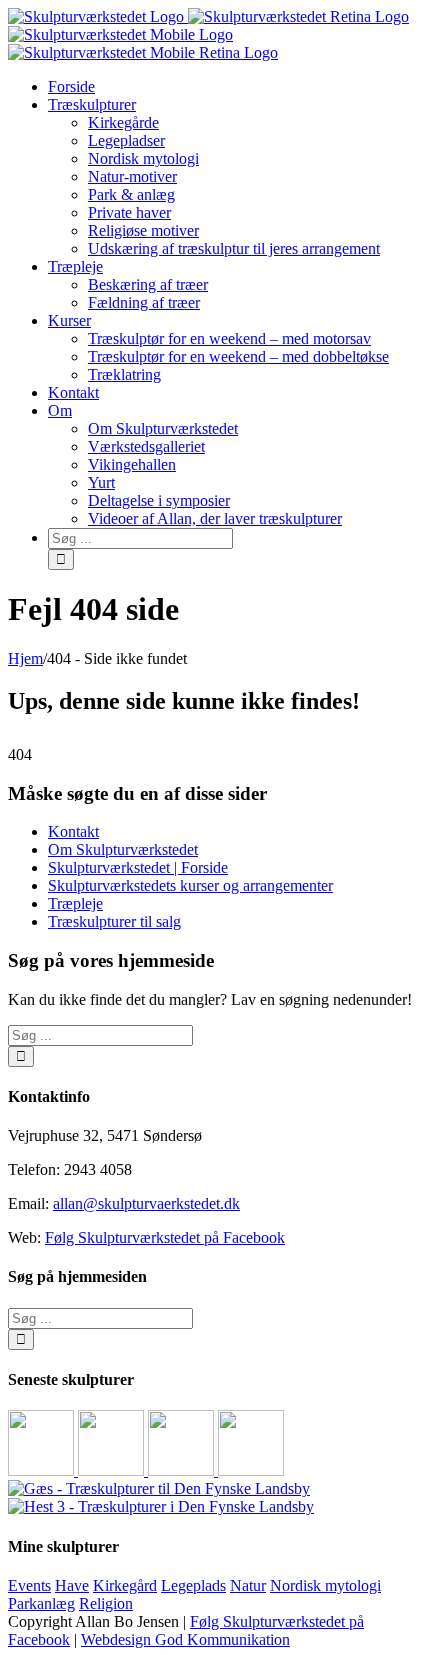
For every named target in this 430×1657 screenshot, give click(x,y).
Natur (248, 1585)
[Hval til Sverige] (113, 1470)
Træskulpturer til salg (114, 921)
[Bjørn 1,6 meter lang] (43, 1470)
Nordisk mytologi (325, 1585)
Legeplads (193, 1585)
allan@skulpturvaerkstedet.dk (146, 1203)
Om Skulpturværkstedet (123, 849)
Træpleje (75, 903)
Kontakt (73, 831)
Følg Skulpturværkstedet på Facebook (165, 1237)
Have (72, 1585)
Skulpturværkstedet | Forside (138, 867)
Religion (106, 1603)
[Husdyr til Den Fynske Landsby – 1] (161, 1506)
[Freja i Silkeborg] (183, 1470)
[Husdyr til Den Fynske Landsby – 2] (159, 1488)
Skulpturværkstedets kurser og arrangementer (190, 885)
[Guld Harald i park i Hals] (251, 1470)
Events (29, 1585)
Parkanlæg (41, 1603)
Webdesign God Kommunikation (185, 1639)
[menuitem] (235, 87)
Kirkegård (125, 1585)
